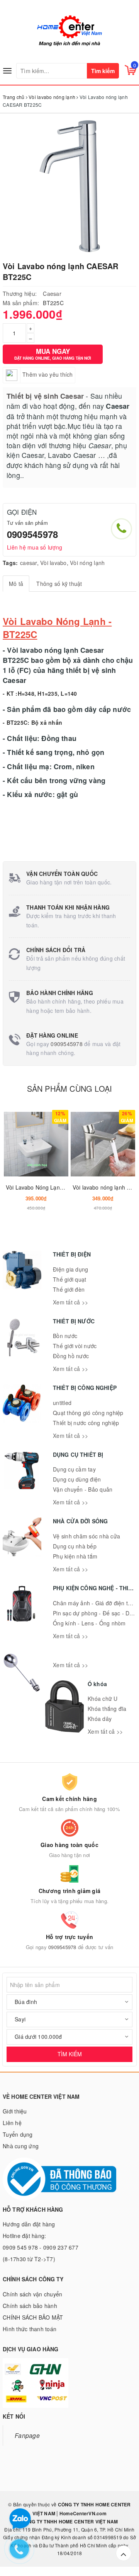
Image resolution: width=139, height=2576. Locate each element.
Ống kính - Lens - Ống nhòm (89, 1623)
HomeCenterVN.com (82, 2513)
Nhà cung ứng (21, 2146)
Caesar (52, 294)
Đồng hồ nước (71, 1356)
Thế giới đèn (69, 1289)
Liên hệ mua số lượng (35, 547)
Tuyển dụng (18, 2134)
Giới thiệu (15, 2111)
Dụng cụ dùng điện (77, 1479)
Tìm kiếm (103, 71)
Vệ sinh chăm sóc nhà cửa (86, 1536)
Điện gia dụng (70, 1269)
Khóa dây (100, 1719)
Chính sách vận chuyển (32, 2294)
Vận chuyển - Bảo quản (83, 1489)
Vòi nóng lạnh (87, 563)
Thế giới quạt (69, 1279)
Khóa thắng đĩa (107, 1709)
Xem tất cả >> (70, 1302)
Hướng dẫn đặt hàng (29, 2224)
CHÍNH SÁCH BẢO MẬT (33, 2317)
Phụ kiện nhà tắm (75, 1556)
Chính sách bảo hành (30, 2306)
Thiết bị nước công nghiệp (86, 1423)
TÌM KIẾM (70, 2054)
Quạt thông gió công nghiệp (88, 1413)
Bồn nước (65, 1336)
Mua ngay (53, 354)
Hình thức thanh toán (30, 2329)
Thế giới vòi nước (75, 1346)
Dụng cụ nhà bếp (75, 1546)
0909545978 (32, 534)
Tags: (10, 563)
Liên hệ (12, 2123)
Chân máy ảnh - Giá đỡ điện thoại (96, 1603)
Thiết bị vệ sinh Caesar (45, 396)
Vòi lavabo (53, 563)
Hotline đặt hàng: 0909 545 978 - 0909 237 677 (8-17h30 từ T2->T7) (41, 2247)
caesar (29, 563)
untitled (62, 1403)
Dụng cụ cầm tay (74, 1469)
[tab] (16, 584)
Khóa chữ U (103, 1699)
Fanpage (27, 2435)
